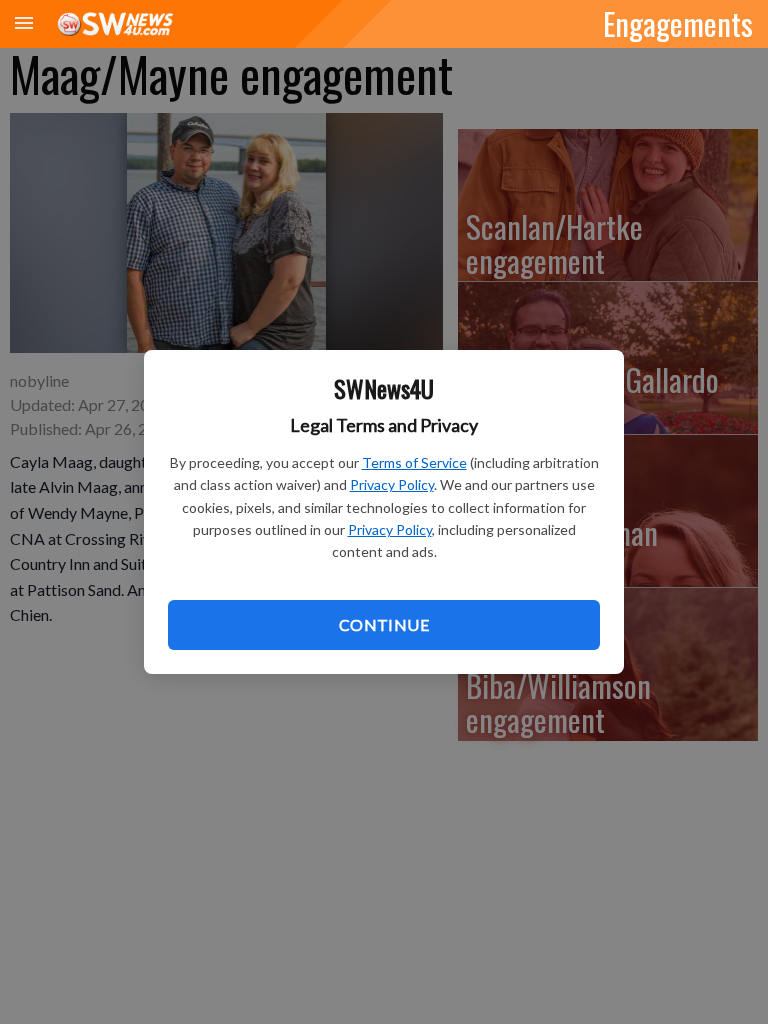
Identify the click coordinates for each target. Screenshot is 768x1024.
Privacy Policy (392, 484)
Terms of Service (414, 462)
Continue (384, 624)
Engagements (678, 23)
